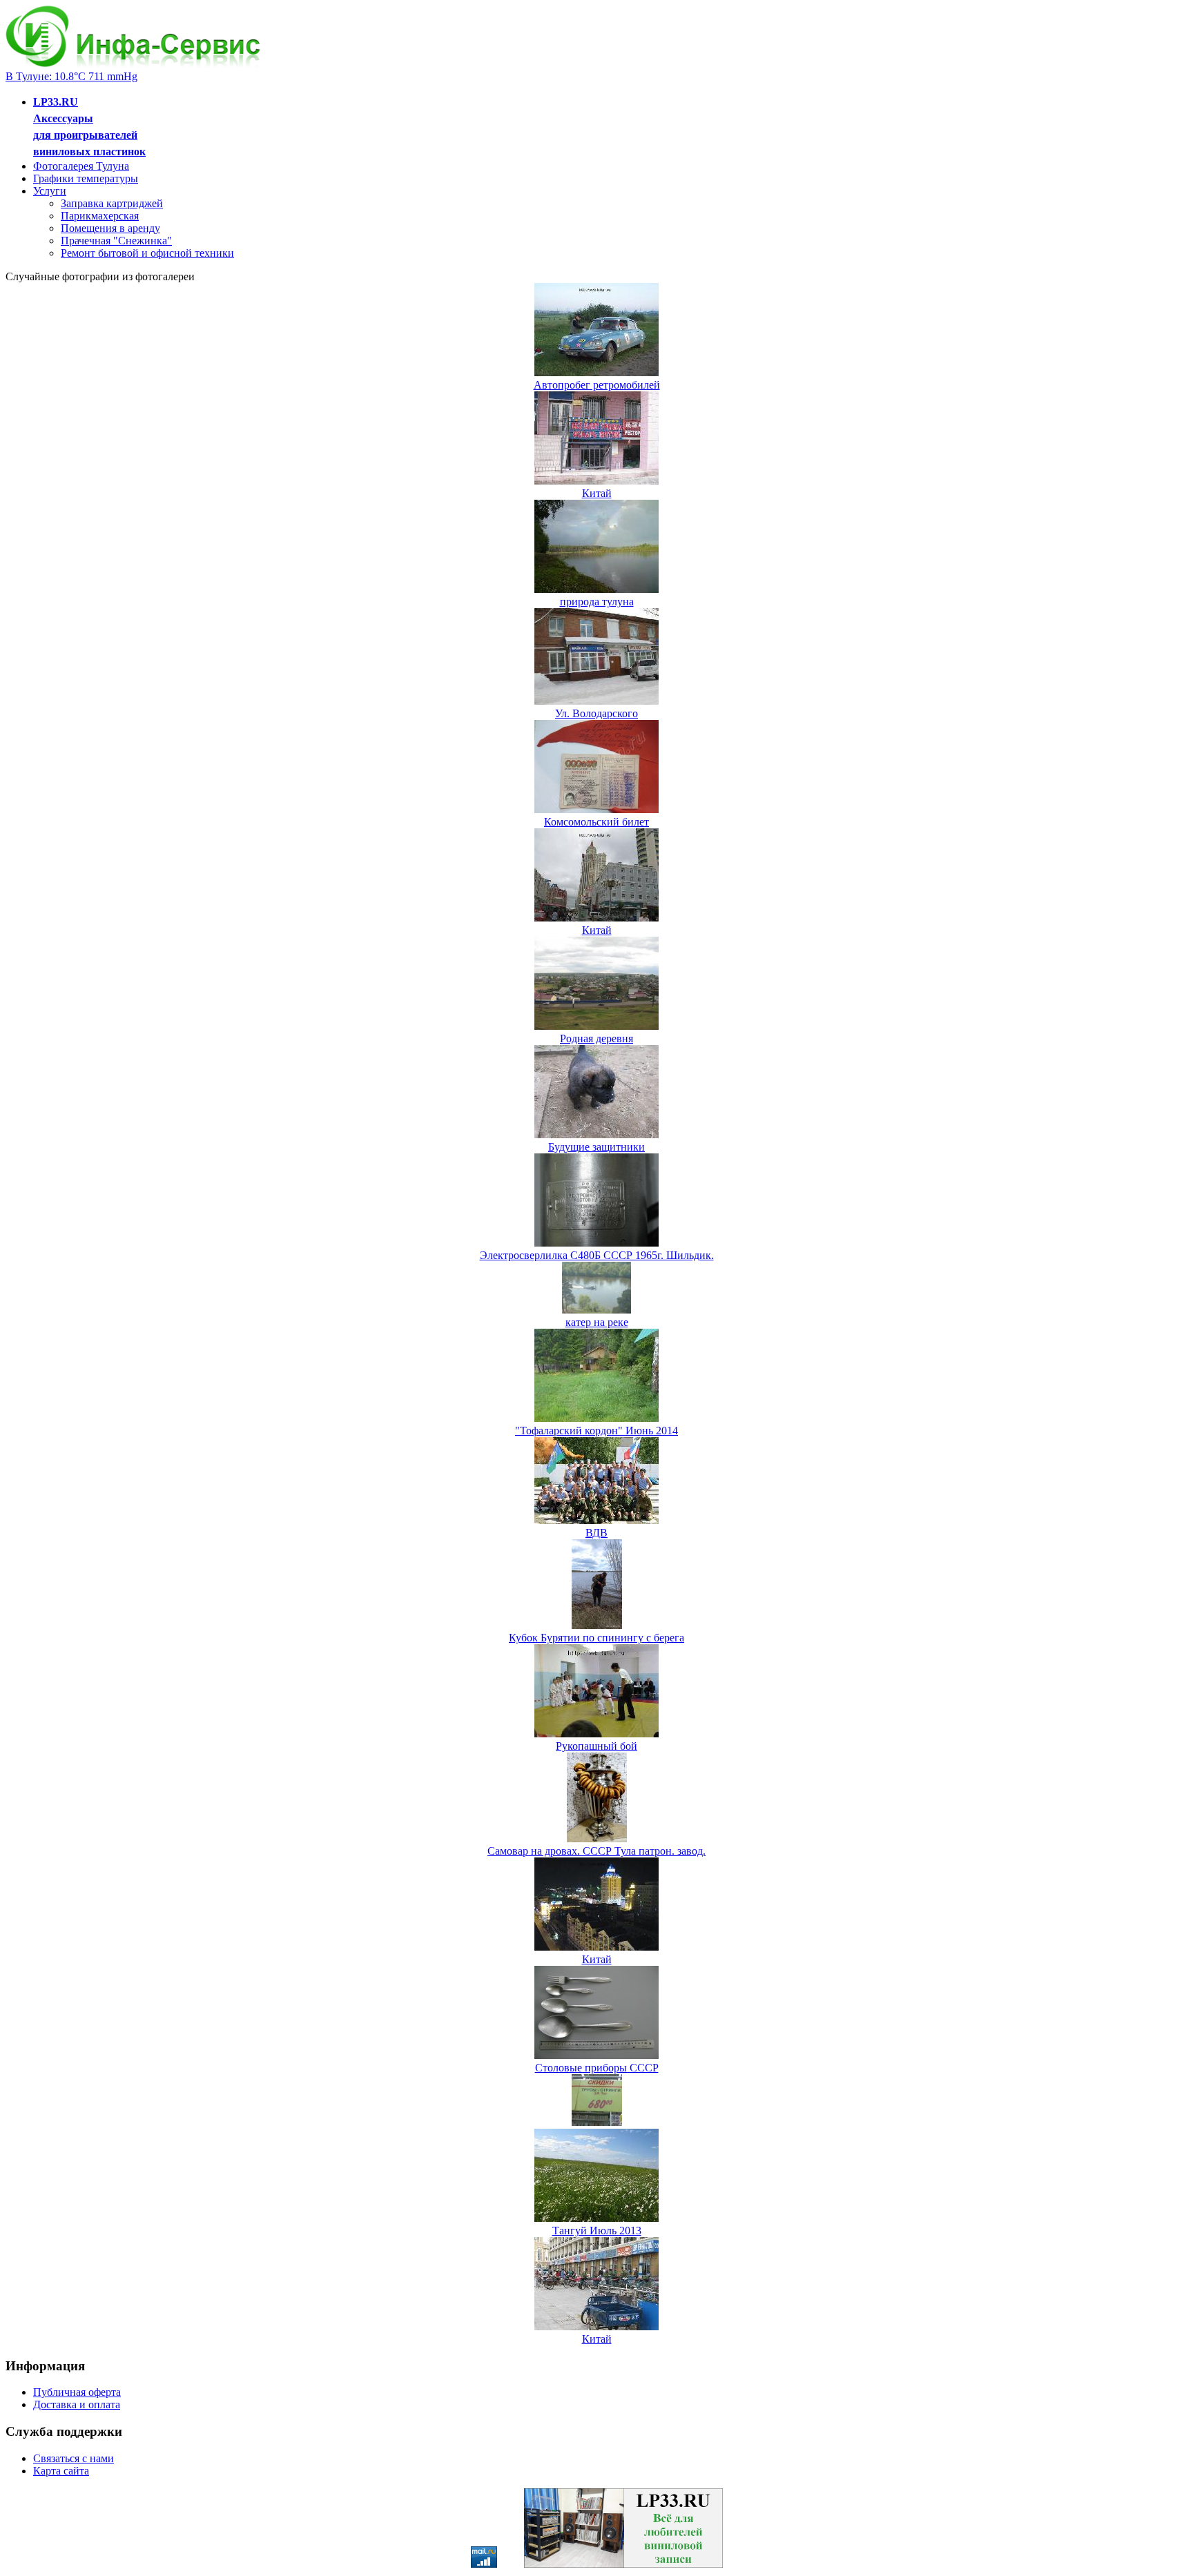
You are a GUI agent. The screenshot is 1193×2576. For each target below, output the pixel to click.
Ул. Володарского (596, 713)
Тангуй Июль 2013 (597, 2231)
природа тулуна (597, 602)
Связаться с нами (74, 2458)
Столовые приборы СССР (597, 2068)
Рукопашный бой (596, 1746)
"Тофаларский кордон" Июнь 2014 (596, 1431)
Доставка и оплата (77, 2404)
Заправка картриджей (112, 203)
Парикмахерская (100, 216)
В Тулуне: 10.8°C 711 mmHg (71, 76)
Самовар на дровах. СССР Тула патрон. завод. (596, 1851)
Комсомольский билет (596, 822)
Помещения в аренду (110, 228)
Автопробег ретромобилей (597, 385)
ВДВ (596, 1533)
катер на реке (597, 1322)
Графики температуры (86, 178)
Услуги (50, 191)
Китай (597, 493)
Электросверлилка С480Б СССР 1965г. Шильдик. (597, 1255)
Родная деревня (596, 1038)
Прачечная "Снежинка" (116, 241)
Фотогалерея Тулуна (81, 166)
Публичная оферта (77, 2392)
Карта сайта (61, 2471)
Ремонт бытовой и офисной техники (147, 253)
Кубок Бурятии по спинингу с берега (596, 1638)
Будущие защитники (596, 1147)
